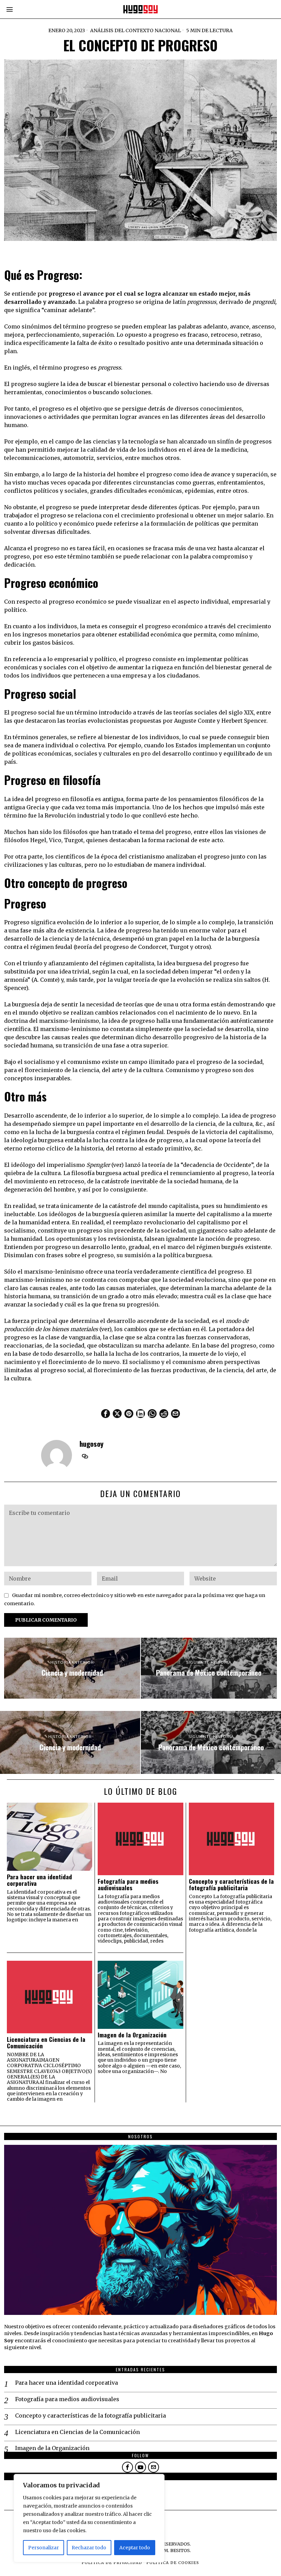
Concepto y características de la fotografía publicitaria (231, 1885)
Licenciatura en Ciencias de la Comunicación (46, 2043)
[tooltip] (106, 1414)
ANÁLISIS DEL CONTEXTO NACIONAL (136, 30)
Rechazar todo (89, 2548)
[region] (89, 2518)
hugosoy (91, 1444)
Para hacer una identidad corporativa (39, 1880)
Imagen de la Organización (132, 2035)
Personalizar (44, 2548)
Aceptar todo (135, 2548)
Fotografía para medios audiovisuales (128, 1885)
